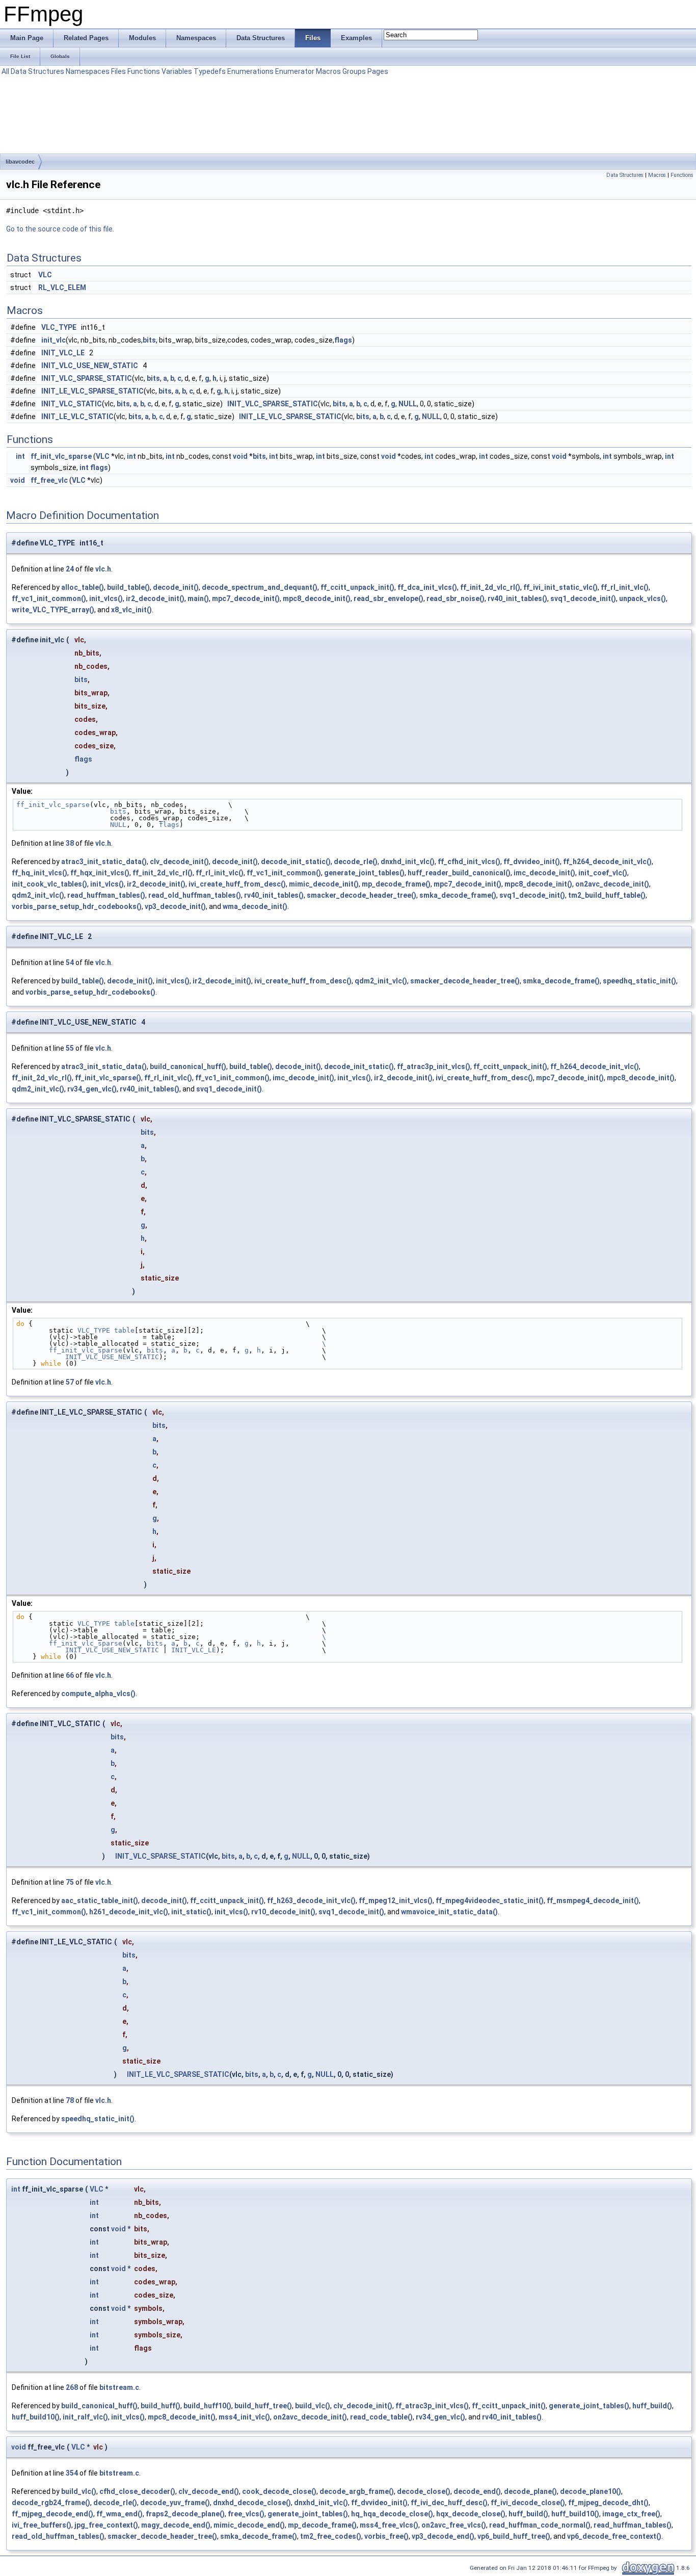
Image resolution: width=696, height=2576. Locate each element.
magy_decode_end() (176, 2525)
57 (70, 1382)
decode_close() (424, 2491)
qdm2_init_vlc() (38, 895)
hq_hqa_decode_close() (392, 2514)
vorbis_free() (386, 2536)
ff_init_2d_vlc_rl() (490, 587)
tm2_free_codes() (331, 2536)
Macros (328, 71)
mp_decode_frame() (396, 884)
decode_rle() (356, 862)
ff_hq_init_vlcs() (39, 873)
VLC (45, 275)
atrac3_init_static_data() (104, 862)
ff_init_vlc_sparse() (108, 1078)
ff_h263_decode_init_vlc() (311, 1901)
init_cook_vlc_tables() (49, 884)
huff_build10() (36, 2417)
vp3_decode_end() (443, 2536)
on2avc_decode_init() (612, 884)
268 (72, 2387)
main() (198, 599)
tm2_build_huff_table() (607, 895)
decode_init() (176, 587)
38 (70, 843)
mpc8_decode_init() (317, 599)
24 (70, 569)
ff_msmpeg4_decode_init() (593, 1901)
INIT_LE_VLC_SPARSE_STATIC (92, 391)
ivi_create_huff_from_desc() (237, 884)
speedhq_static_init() (639, 981)
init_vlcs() (106, 599)
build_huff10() (207, 2406)
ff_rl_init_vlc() (625, 587)
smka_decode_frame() (458, 895)
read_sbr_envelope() (389, 599)
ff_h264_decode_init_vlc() (607, 862)
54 (70, 962)
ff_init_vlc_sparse (61, 456)
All (5, 71)
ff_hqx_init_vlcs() (100, 873)
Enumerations (250, 71)
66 (70, 1675)
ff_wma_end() (119, 2514)
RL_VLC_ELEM (62, 288)
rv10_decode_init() (283, 1912)
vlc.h (103, 569)
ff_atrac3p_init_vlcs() (434, 1066)
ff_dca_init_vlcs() (427, 587)
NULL (408, 404)
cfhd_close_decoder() (137, 2491)
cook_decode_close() (279, 2491)
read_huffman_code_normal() (540, 2525)
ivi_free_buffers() (42, 2525)
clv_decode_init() (179, 862)
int (20, 456)
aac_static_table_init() (100, 1901)
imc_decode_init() (544, 873)
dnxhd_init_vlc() (408, 862)
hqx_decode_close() (471, 2514)
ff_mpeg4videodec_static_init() (490, 1901)
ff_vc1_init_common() (49, 599)
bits (149, 340)
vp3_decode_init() (175, 906)
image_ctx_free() (631, 2514)
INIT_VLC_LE (63, 353)
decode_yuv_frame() (175, 2503)
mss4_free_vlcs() (389, 2525)
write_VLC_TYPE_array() (53, 610)
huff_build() (652, 2406)
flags (343, 340)
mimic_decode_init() (324, 884)
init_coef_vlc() (603, 873)
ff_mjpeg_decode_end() (52, 2514)
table (124, 1330)
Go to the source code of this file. (60, 229)
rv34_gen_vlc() (92, 1089)
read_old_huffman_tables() (195, 895)
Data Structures (37, 71)
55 (70, 1048)
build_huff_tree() (263, 2406)
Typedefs (210, 71)
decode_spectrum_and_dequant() (260, 587)
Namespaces (88, 71)
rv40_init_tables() (517, 599)
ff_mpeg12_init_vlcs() (396, 1901)
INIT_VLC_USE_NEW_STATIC (90, 366)
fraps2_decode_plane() (185, 2514)
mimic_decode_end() (249, 2525)
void (240, 456)
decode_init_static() (296, 862)
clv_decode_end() (209, 2491)
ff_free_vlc (49, 480)
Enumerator (295, 71)
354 (72, 2473)
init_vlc (53, 340)
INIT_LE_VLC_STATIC (77, 417)
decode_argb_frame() (357, 2491)
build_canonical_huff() (188, 1066)
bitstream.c (119, 2387)
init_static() (191, 1912)
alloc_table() (83, 587)
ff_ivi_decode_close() (528, 2503)
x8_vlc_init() (131, 610)
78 (70, 2100)
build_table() (128, 587)
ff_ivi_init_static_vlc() (560, 587)
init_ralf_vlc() (85, 2417)
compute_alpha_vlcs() (98, 1694)
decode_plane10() (591, 2491)
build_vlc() (313, 2406)
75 (70, 1882)
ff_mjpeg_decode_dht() (608, 2503)
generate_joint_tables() (364, 873)
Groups (354, 71)
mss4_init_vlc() (244, 2417)
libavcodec (20, 162)
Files (118, 71)
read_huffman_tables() (106, 895)
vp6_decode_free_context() (614, 2536)
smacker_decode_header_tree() (362, 895)
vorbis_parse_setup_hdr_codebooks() (77, 906)
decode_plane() (530, 2491)
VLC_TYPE (59, 327)
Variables (177, 71)
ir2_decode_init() (155, 599)
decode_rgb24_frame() (51, 2503)
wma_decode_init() (255, 906)
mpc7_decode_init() (246, 599)
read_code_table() (381, 2417)
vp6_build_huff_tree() (514, 2536)
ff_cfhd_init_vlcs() (469, 862)
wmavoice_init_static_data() (449, 1912)
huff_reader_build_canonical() (459, 873)
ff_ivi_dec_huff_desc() (449, 2503)
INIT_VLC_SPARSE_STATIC (87, 378)
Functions (144, 71)
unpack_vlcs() (643, 599)
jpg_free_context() (106, 2525)
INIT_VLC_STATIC (72, 404)
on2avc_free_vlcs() (454, 2525)
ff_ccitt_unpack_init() (357, 587)
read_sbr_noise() (456, 599)
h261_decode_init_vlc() (129, 1912)
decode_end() (477, 2491)
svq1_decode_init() (583, 599)
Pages (378, 71)
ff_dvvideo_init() (532, 862)
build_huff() (160, 2406)
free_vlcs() (246, 2514)
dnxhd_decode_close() (252, 2503)
